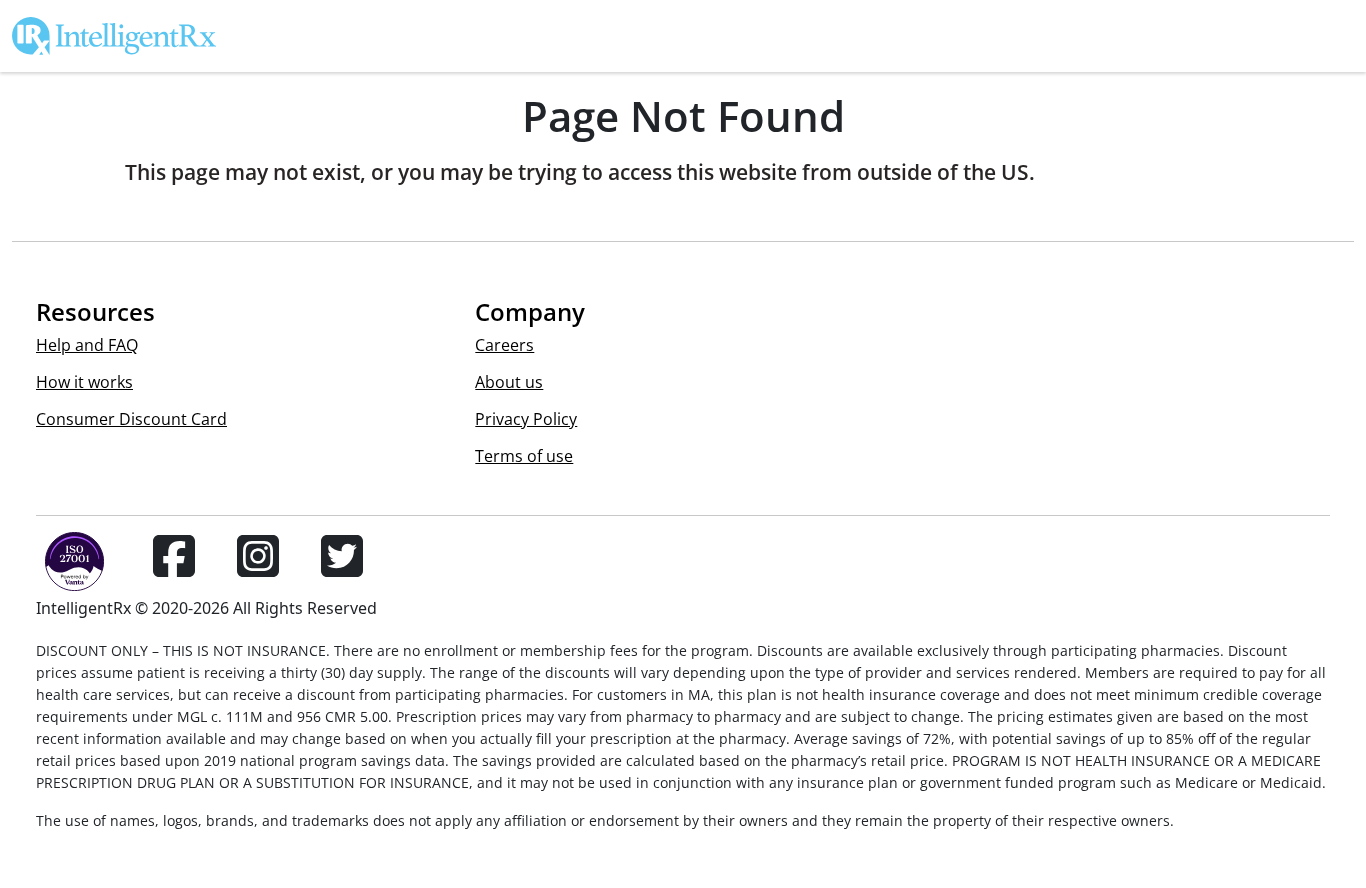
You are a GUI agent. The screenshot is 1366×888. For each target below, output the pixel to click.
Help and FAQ (87, 345)
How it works (84, 382)
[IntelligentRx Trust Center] (66, 568)
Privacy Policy (526, 419)
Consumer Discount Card (131, 419)
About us (509, 382)
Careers (504, 345)
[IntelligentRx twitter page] (342, 568)
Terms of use (524, 456)
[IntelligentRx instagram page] (258, 568)
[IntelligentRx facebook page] (174, 568)
